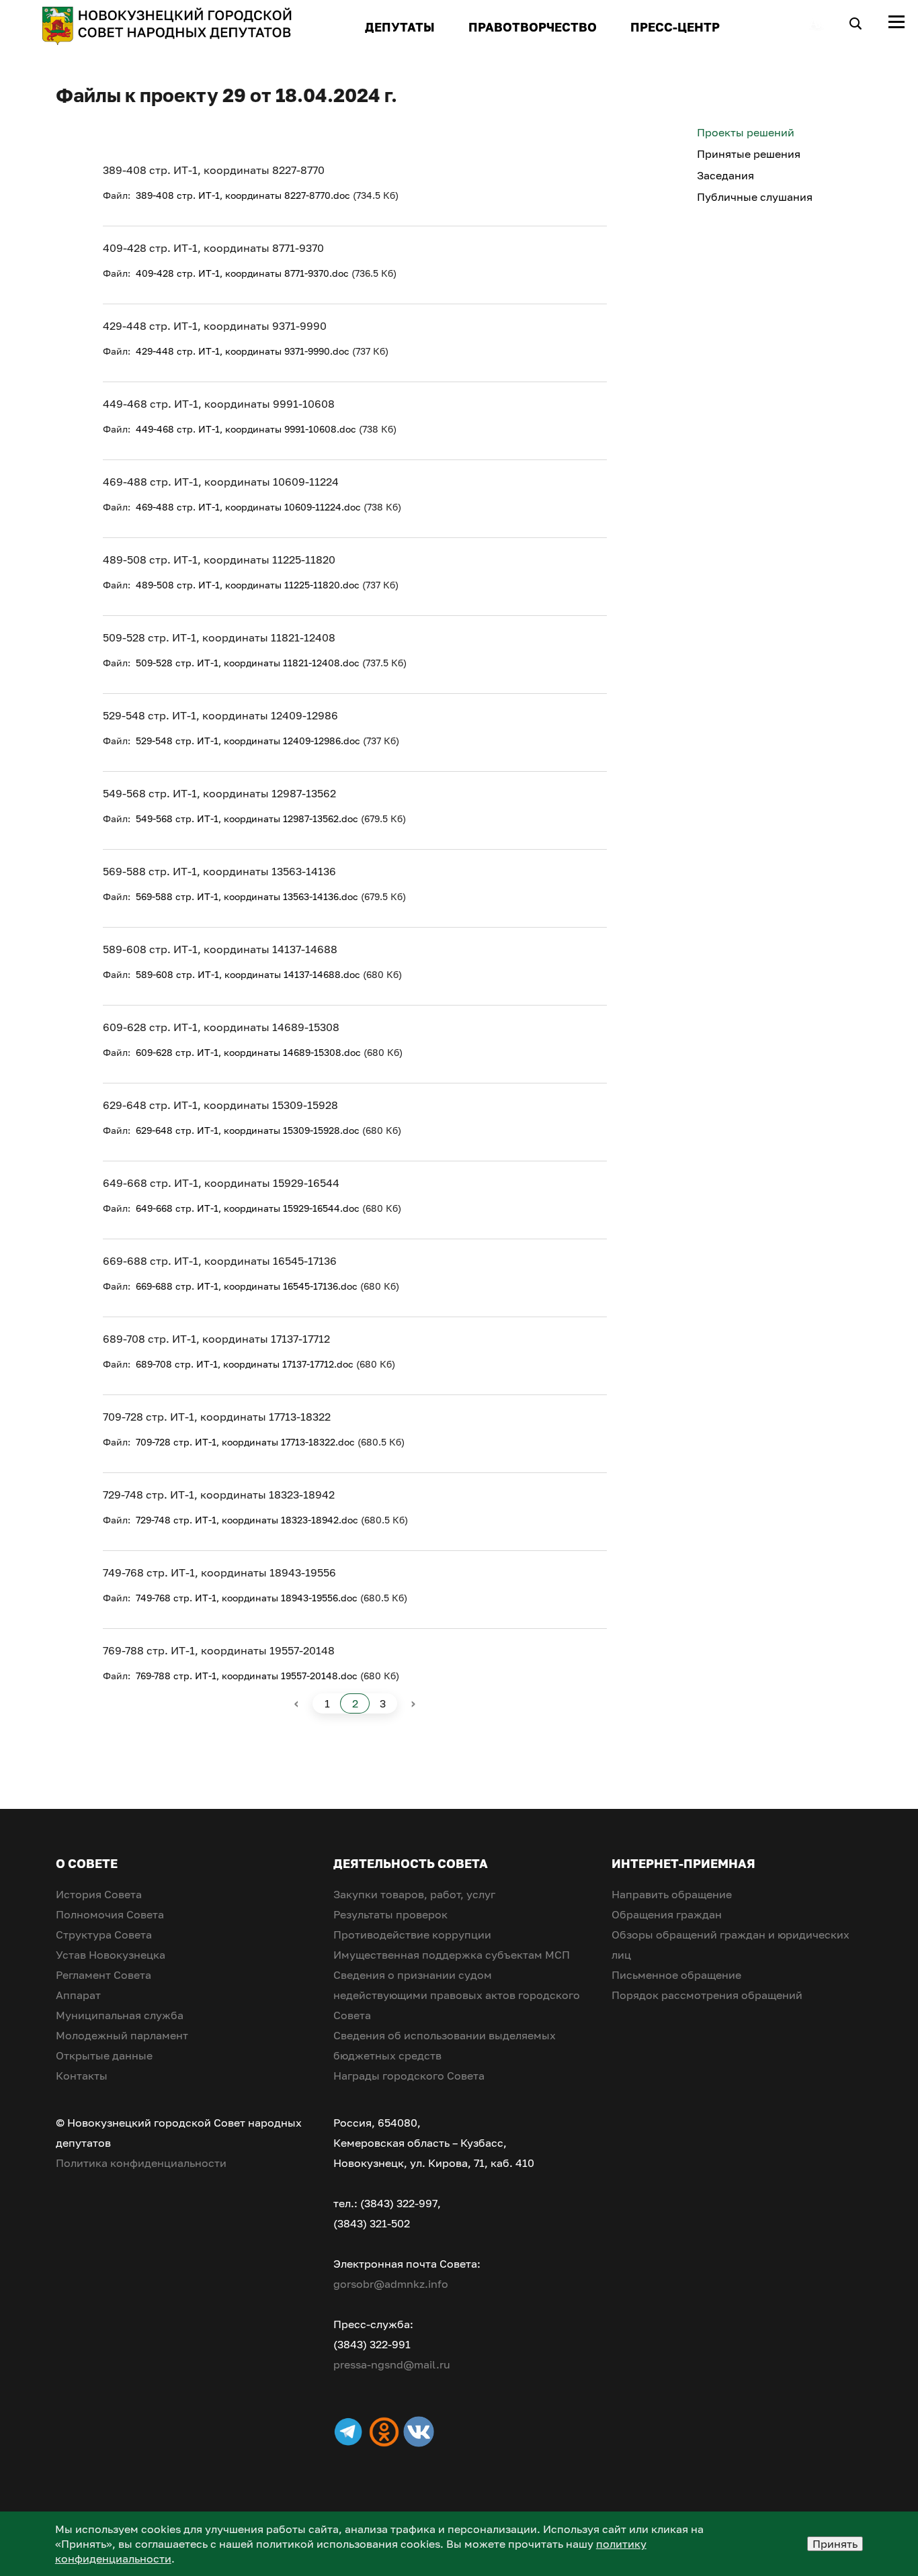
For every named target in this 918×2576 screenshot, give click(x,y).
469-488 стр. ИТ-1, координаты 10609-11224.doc (248, 507)
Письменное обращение (676, 1975)
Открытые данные (104, 2055)
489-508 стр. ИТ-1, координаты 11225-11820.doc (248, 585)
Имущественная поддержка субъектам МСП (452, 1955)
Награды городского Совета (409, 2076)
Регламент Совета (103, 1975)
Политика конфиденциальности (141, 2163)
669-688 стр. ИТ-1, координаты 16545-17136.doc (247, 1286)
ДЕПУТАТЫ (400, 27)
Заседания (725, 175)
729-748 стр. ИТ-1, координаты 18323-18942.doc (247, 1520)
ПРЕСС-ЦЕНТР (675, 27)
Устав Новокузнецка (111, 1955)
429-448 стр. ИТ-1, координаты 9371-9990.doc (243, 351)
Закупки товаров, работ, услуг (414, 1894)
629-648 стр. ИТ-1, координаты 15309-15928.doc (248, 1130)
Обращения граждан (667, 1914)
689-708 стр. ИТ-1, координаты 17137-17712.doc (245, 1364)
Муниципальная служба (120, 2015)
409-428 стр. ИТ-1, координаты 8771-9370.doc (242, 273)
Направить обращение (672, 1894)
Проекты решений (746, 132)
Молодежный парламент (122, 2035)
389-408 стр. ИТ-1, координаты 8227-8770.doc (243, 195)
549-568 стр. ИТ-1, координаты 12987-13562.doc (247, 818)
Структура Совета (104, 1935)
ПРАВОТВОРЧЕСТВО (533, 27)
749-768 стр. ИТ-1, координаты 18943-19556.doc (247, 1598)
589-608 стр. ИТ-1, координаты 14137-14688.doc (248, 974)
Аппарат (78, 1995)
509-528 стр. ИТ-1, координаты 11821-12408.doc (248, 663)
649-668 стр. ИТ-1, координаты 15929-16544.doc (248, 1208)
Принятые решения (749, 154)
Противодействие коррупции (412, 1935)
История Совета (99, 1894)
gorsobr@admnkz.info (391, 2284)
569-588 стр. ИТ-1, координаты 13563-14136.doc (247, 896)
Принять (835, 2544)
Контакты (82, 2076)
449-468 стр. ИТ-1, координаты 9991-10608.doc (246, 429)
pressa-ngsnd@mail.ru (392, 2364)
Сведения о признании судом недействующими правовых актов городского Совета (457, 1995)
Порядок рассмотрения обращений (707, 1995)
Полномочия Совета (110, 1914)
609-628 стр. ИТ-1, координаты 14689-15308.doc (248, 1052)
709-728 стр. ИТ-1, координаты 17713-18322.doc (245, 1442)
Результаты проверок (390, 1914)
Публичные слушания (755, 197)
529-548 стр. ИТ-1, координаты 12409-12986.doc (248, 741)
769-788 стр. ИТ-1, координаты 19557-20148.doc (247, 1676)
